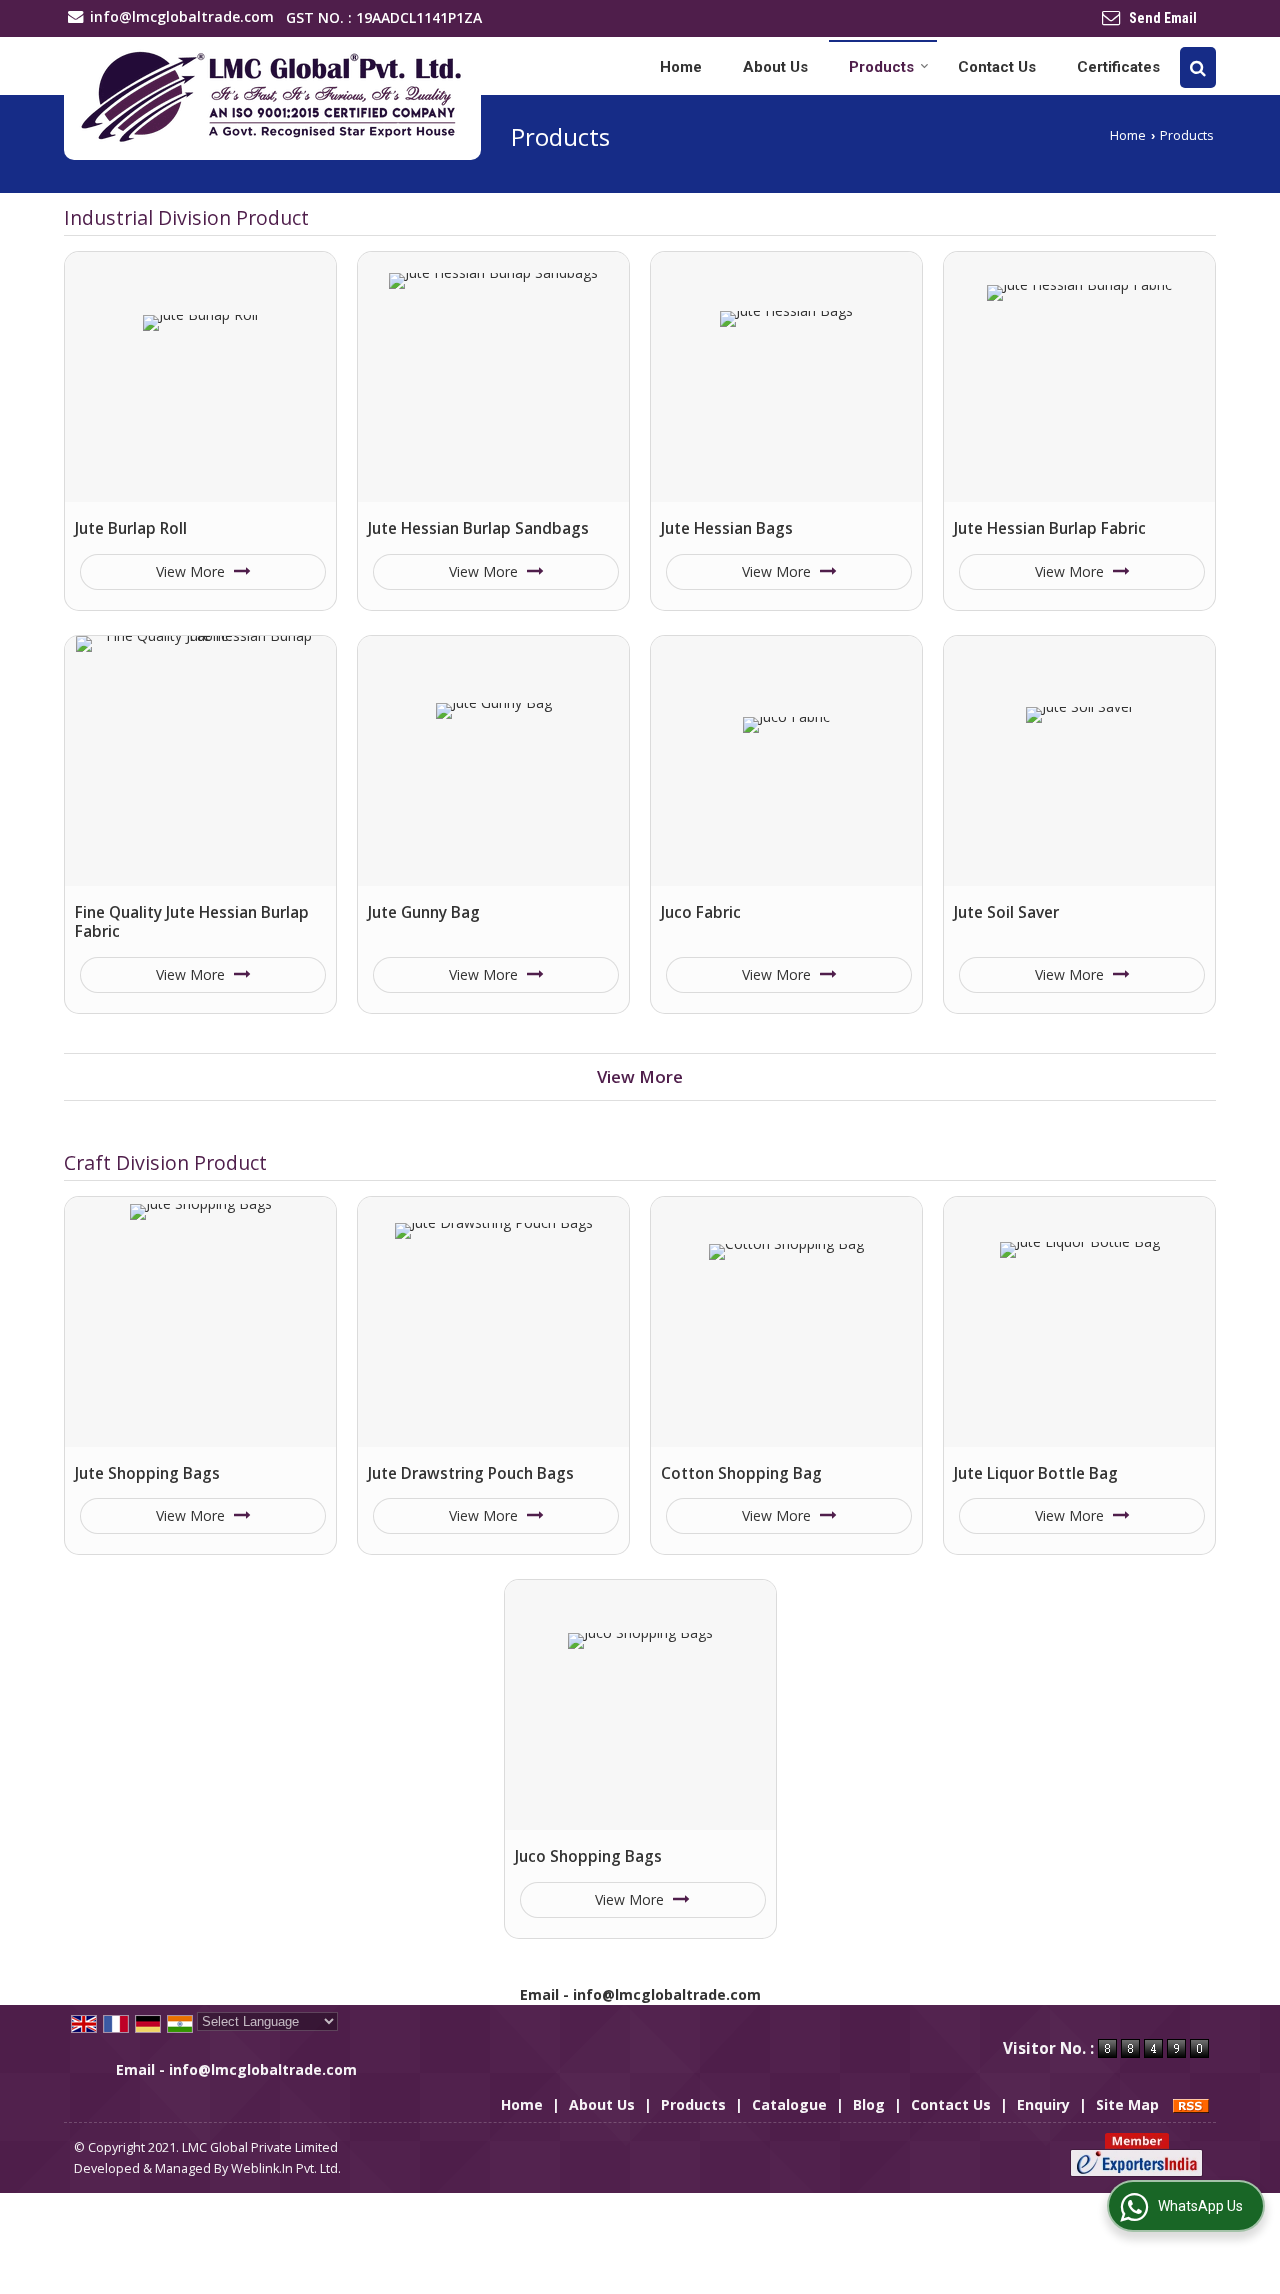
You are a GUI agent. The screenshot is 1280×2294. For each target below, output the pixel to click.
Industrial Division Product (186, 217)
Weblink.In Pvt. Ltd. (286, 2168)
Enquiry (1043, 2104)
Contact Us (997, 67)
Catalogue (789, 2104)
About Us (775, 67)
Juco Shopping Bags (588, 1856)
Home (681, 67)
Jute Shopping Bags (147, 1473)
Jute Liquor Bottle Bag (1036, 1473)
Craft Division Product (165, 1162)
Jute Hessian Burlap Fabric (1050, 528)
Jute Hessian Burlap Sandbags (478, 528)
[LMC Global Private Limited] (272, 98)
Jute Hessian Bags (727, 528)
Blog (869, 2104)
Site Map (1127, 2104)
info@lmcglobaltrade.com (182, 16)
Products (881, 67)
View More (192, 571)
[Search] (1198, 67)
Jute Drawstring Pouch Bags (471, 1473)
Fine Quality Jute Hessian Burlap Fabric (192, 922)
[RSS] (1191, 2104)
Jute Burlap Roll (131, 528)
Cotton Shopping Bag (741, 1473)
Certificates (1118, 67)
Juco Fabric (701, 912)
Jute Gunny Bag (424, 912)
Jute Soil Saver (1006, 912)
